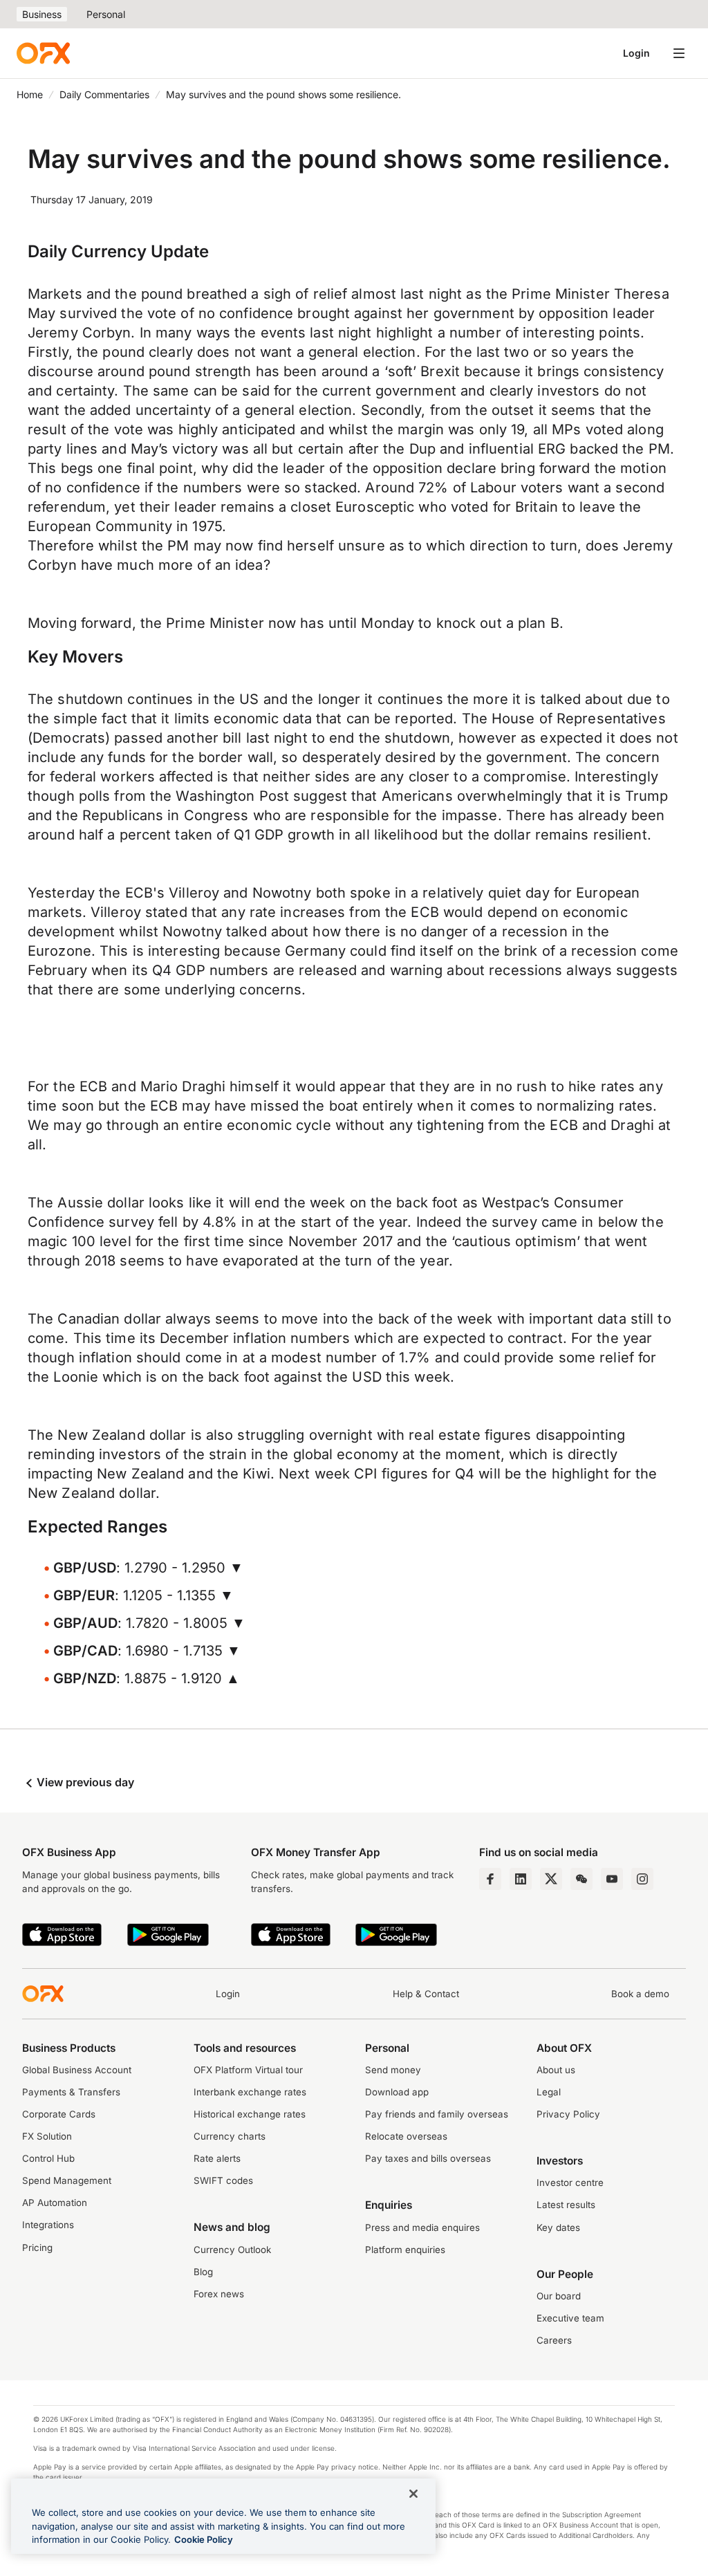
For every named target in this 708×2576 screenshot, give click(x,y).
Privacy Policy (568, 2114)
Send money (393, 2070)
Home (30, 94)
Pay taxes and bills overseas (428, 2158)
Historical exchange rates (250, 2114)
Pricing (37, 2248)
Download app (397, 2092)
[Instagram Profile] (642, 1879)
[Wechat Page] (581, 1879)
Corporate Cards (59, 2114)
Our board (559, 2296)
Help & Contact (426, 1994)
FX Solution (47, 2136)
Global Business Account (77, 2070)
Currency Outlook (232, 2250)
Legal (549, 2092)
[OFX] (43, 53)
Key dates (558, 2227)
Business (42, 14)
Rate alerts (217, 2158)
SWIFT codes (223, 2180)
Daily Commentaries (104, 94)
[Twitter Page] (551, 1879)
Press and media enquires (422, 2227)
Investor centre (570, 2183)
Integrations (48, 2225)
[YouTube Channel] (612, 1879)
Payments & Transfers (71, 2092)
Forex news (219, 2294)
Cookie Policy (204, 2539)
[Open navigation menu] (679, 53)
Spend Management (67, 2180)
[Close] (413, 2494)
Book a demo (640, 1994)
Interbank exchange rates (250, 2092)
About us (556, 2070)
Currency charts (230, 2136)
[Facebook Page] (490, 1879)
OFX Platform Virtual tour (248, 2070)
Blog (203, 2272)
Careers (554, 2340)
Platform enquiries (405, 2250)
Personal (106, 14)
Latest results (566, 2205)
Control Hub (48, 2158)
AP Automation (55, 2203)
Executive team (570, 2318)
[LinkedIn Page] (521, 1879)
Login (636, 53)
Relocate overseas (406, 2136)
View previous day (84, 1782)
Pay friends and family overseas (437, 2114)
